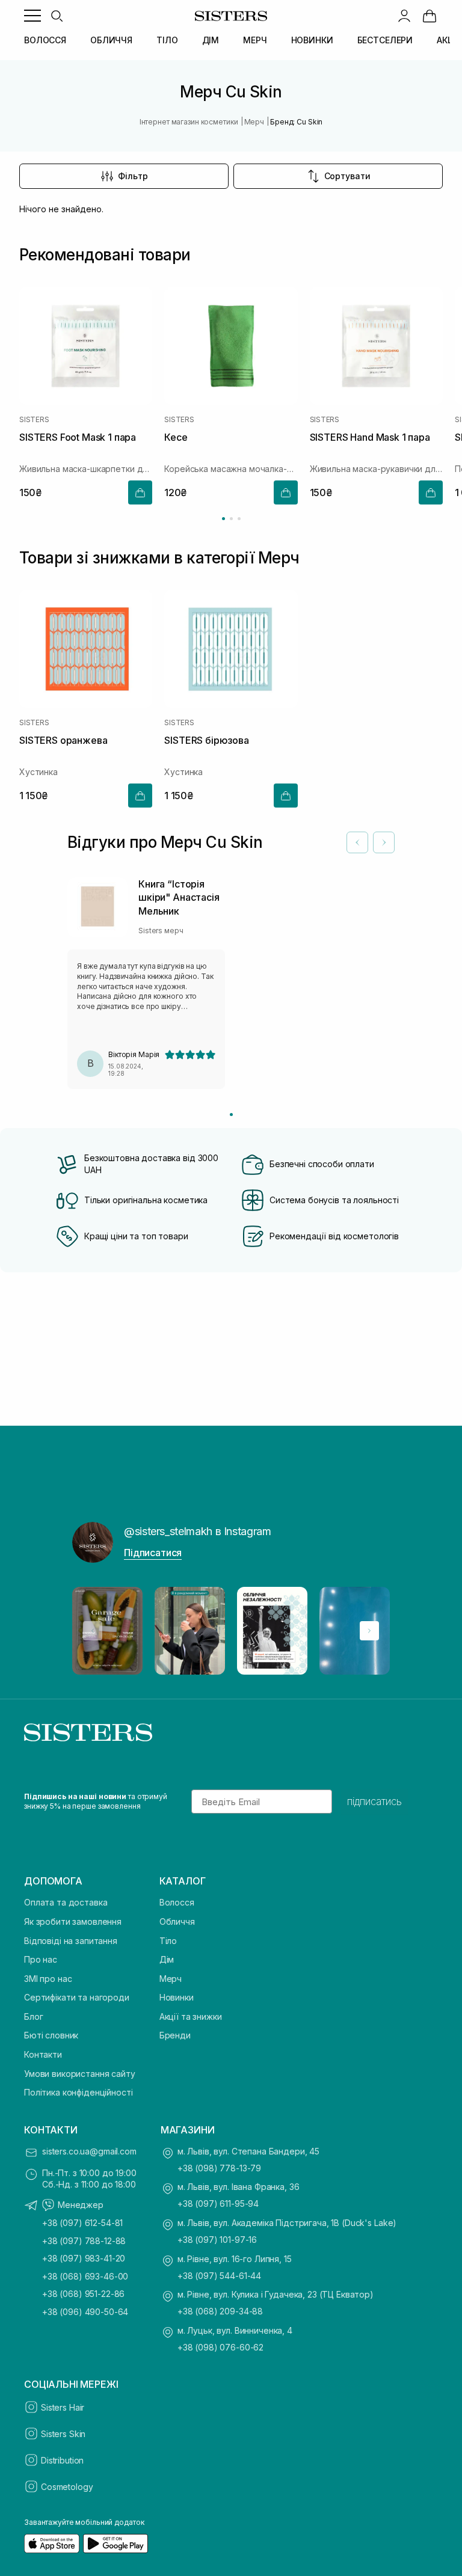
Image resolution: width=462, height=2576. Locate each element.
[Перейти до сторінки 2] (231, 519)
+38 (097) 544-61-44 (219, 2276)
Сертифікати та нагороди (77, 1997)
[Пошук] (57, 16)
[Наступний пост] (369, 1631)
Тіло (168, 1941)
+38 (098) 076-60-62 (220, 2347)
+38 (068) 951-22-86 (83, 2294)
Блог (33, 2016)
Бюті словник (51, 2035)
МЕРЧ (255, 40)
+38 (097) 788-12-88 (84, 2241)
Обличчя (177, 1921)
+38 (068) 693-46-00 (85, 2276)
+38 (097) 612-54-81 (82, 2223)
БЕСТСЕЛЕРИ (385, 40)
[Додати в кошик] (140, 493)
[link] (430, 16)
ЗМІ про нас (48, 1979)
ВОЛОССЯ (45, 40)
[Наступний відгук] (384, 842)
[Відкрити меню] (32, 16)
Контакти (43, 2054)
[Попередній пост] (93, 1631)
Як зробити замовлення (73, 1921)
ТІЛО (167, 40)
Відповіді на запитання (71, 1941)
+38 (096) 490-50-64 (85, 2312)
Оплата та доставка (66, 1902)
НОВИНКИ (312, 40)
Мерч (171, 1979)
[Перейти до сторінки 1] (223, 519)
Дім (167, 1959)
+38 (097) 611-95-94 (218, 2203)
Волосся (177, 1902)
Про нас (41, 1959)
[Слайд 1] (231, 1115)
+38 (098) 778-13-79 (219, 2168)
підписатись (374, 1802)
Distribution (62, 2460)
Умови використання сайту (80, 2074)
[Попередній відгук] (357, 842)
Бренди (175, 2035)
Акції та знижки (191, 2016)
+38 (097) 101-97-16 (217, 2240)
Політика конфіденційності (79, 2092)
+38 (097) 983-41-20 (84, 2258)
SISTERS (34, 420)
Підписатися (153, 1553)
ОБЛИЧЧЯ (111, 40)
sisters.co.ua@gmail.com (89, 2151)
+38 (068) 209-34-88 (220, 2311)
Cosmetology (67, 2487)
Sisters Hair (63, 2407)
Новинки (177, 1997)
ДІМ (211, 40)
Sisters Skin (63, 2434)
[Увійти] (404, 16)
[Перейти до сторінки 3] (239, 519)
